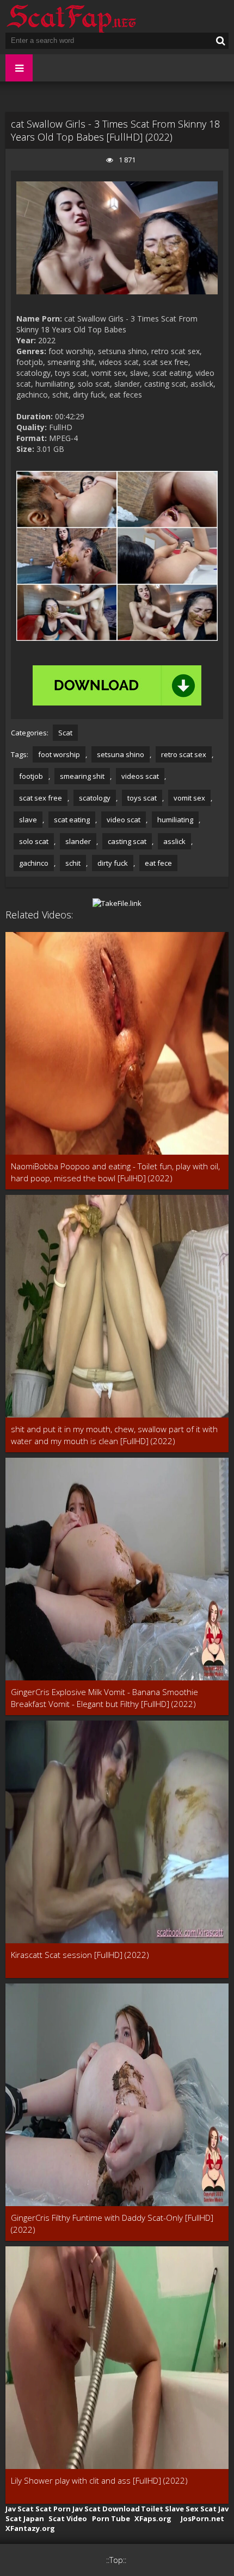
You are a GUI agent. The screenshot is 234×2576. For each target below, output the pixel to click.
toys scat (142, 798)
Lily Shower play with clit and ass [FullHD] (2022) (99, 2480)
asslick (174, 841)
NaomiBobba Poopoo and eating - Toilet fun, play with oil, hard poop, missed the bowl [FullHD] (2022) (115, 1172)
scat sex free (41, 798)
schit (73, 863)
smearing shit (82, 776)
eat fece (158, 863)
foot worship (59, 754)
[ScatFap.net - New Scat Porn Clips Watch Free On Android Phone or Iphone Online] (71, 16)
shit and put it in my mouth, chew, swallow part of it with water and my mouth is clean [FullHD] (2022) (114, 1435)
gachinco (34, 863)
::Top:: (116, 2560)
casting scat (127, 841)
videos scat (140, 776)
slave (28, 820)
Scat (65, 733)
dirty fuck (113, 863)
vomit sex (189, 798)
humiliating (175, 820)
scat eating (72, 820)
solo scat (34, 841)
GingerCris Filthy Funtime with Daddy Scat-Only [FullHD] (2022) (112, 2224)
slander (78, 841)
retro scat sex (184, 754)
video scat (124, 820)
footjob (31, 776)
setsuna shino (121, 754)
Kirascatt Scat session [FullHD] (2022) (80, 1955)
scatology (95, 798)
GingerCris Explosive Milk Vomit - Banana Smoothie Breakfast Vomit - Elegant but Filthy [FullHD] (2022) (104, 1698)
